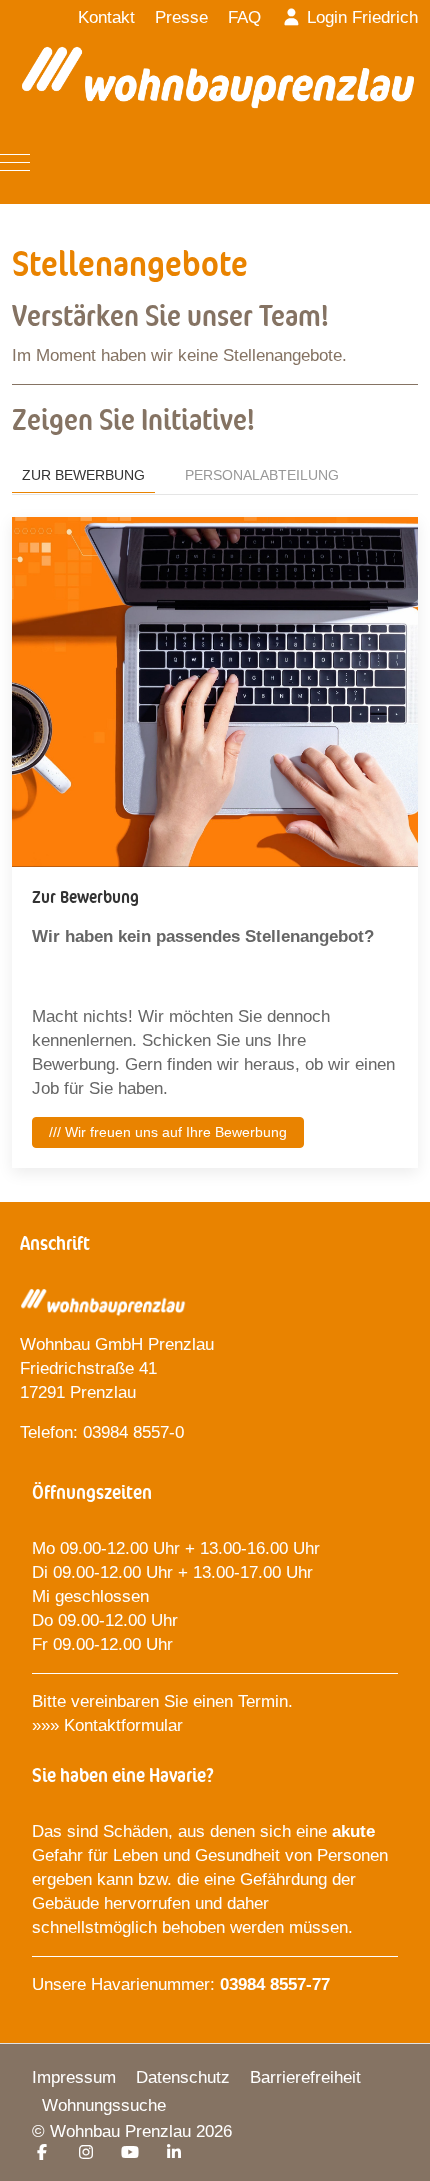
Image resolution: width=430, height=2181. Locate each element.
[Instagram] (86, 2152)
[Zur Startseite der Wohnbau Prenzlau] (218, 85)
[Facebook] (42, 2152)
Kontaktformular (126, 1725)
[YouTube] (130, 2152)
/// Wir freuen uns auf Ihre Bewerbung (168, 1132)
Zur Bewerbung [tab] (83, 475)
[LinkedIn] (174, 2152)
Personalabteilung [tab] (262, 475)
